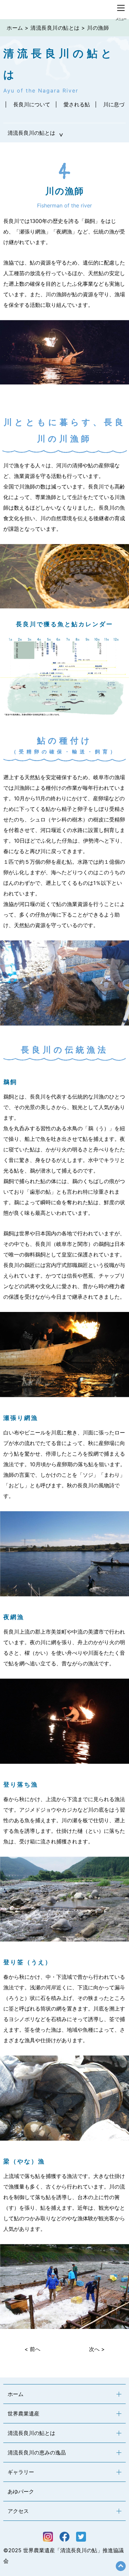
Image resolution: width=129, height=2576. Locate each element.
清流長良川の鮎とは (55, 28)
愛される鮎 (77, 104)
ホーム (15, 28)
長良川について (32, 104)
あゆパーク (21, 2491)
